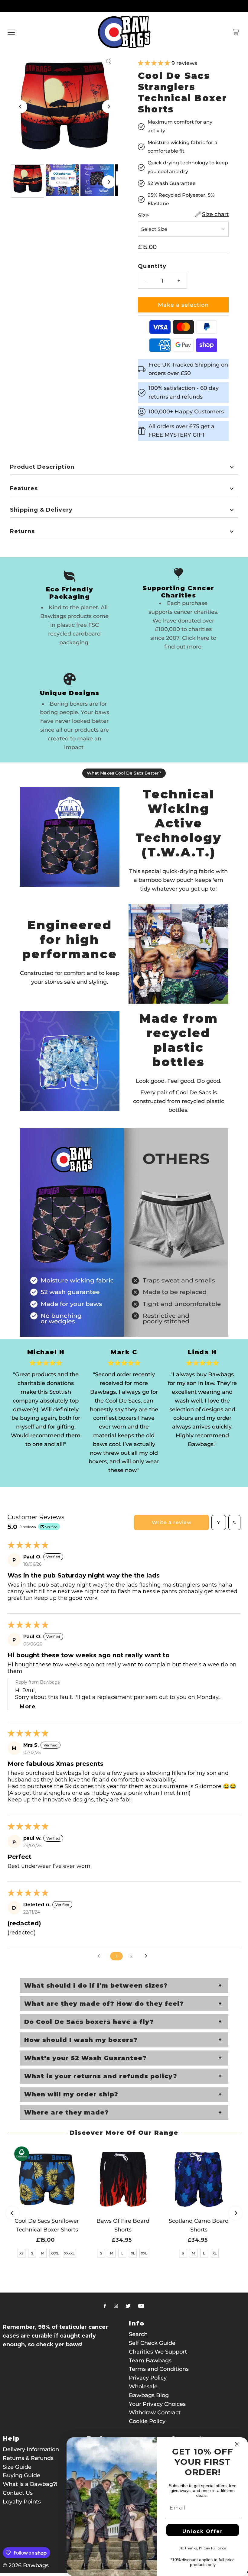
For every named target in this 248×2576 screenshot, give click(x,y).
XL (133, 2253)
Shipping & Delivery (41, 510)
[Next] (109, 107)
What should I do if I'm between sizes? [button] (96, 1985)
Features (24, 488)
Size (143, 215)
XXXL (55, 2253)
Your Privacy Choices (157, 2404)
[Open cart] (236, 32)
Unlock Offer (203, 2531)
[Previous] (21, 107)
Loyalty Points (22, 2502)
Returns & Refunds (28, 2458)
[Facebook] (105, 2306)
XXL (144, 2253)
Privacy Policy (148, 2378)
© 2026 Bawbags (26, 2565)
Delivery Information (31, 2449)
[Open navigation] (11, 32)
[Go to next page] (148, 1956)
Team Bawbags (150, 2361)
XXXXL (69, 2253)
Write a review (172, 1522)
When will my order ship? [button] (71, 2094)
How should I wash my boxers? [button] (81, 2040)
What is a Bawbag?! (30, 2484)
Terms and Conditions (159, 2369)
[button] (155, 63)
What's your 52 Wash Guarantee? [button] (85, 2058)
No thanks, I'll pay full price (203, 2548)
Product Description (42, 467)
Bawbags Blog (149, 2395)
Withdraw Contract (155, 2413)
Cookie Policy (147, 2421)
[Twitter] (128, 2306)
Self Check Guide (152, 2343)
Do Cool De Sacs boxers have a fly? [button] (89, 2022)
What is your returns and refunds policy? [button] (101, 2076)
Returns (22, 531)
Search (138, 2334)
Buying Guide (21, 2475)
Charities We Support (158, 2352)
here (203, 638)
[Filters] (219, 1523)
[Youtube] (141, 2306)
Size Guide (17, 2467)
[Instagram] (116, 2306)
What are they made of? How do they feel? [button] (104, 2004)
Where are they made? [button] (67, 2112)
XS (21, 2253)
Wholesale (143, 2387)
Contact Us (18, 2493)
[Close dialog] (237, 2444)
